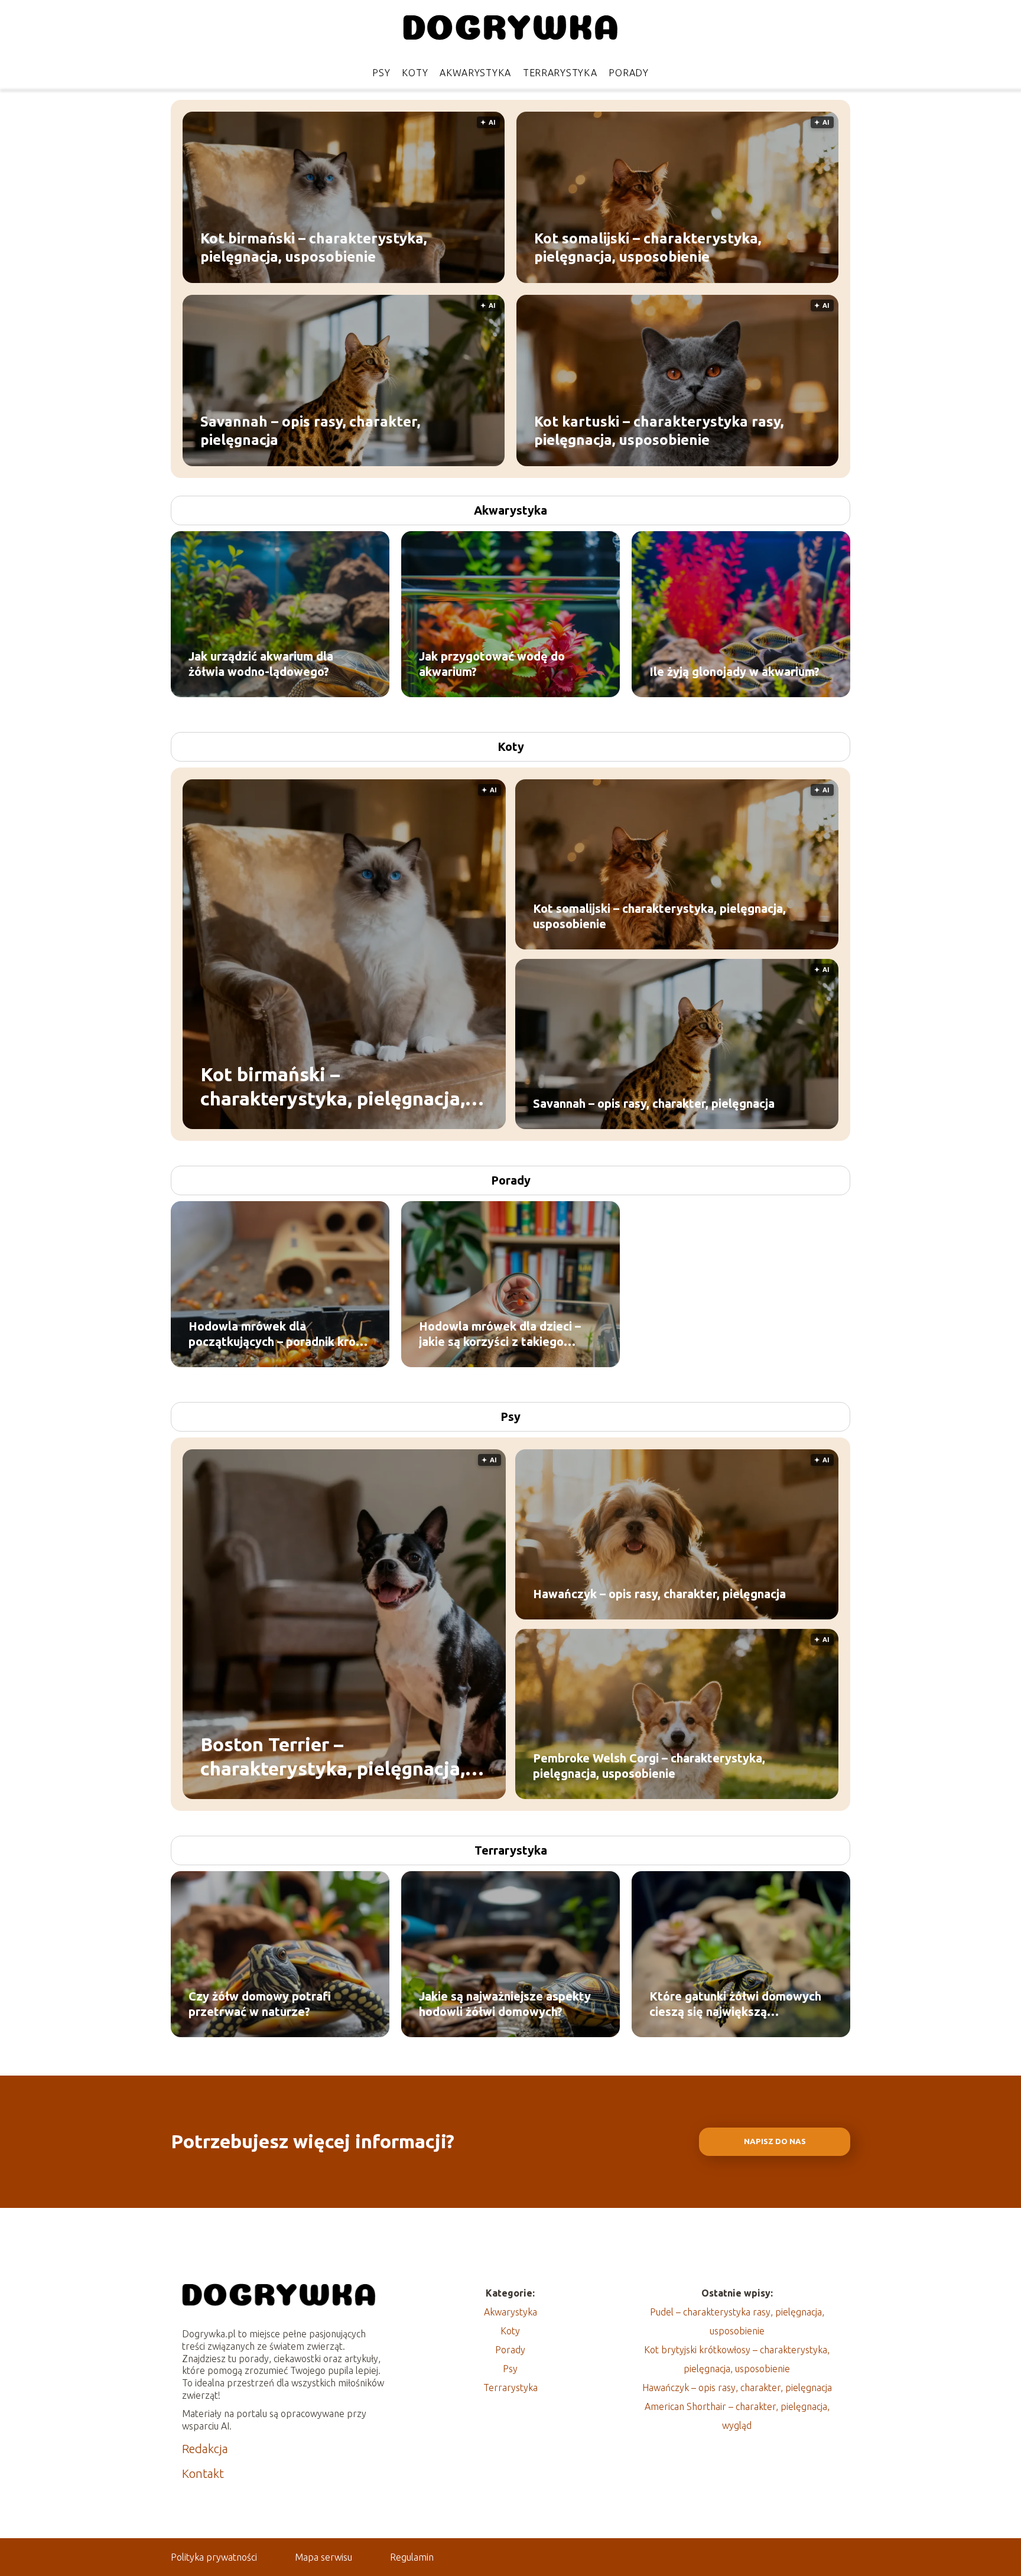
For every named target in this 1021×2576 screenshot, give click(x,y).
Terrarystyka (560, 73)
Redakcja (205, 2449)
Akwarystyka (475, 73)
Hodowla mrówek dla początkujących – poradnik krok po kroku (275, 1334)
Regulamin (412, 2557)
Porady (628, 73)
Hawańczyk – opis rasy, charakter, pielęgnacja (659, 1594)
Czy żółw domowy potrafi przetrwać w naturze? (260, 2004)
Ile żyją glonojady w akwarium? (734, 671)
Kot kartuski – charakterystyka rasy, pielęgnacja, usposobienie (659, 430)
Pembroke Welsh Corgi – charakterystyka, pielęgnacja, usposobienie (649, 1766)
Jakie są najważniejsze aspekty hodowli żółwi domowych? (505, 2004)
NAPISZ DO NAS (775, 2141)
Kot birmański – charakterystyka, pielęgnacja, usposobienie (313, 247)
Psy (381, 73)
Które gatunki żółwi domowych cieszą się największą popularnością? (735, 2004)
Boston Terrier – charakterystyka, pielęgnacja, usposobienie (333, 1757)
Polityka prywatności (214, 2557)
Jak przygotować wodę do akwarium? (492, 664)
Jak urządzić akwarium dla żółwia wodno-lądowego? (261, 664)
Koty (415, 73)
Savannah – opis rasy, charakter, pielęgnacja (310, 430)
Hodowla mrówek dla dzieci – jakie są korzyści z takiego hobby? (500, 1334)
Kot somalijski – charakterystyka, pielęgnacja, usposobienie (648, 247)
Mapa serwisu (323, 2557)
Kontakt (203, 2473)
